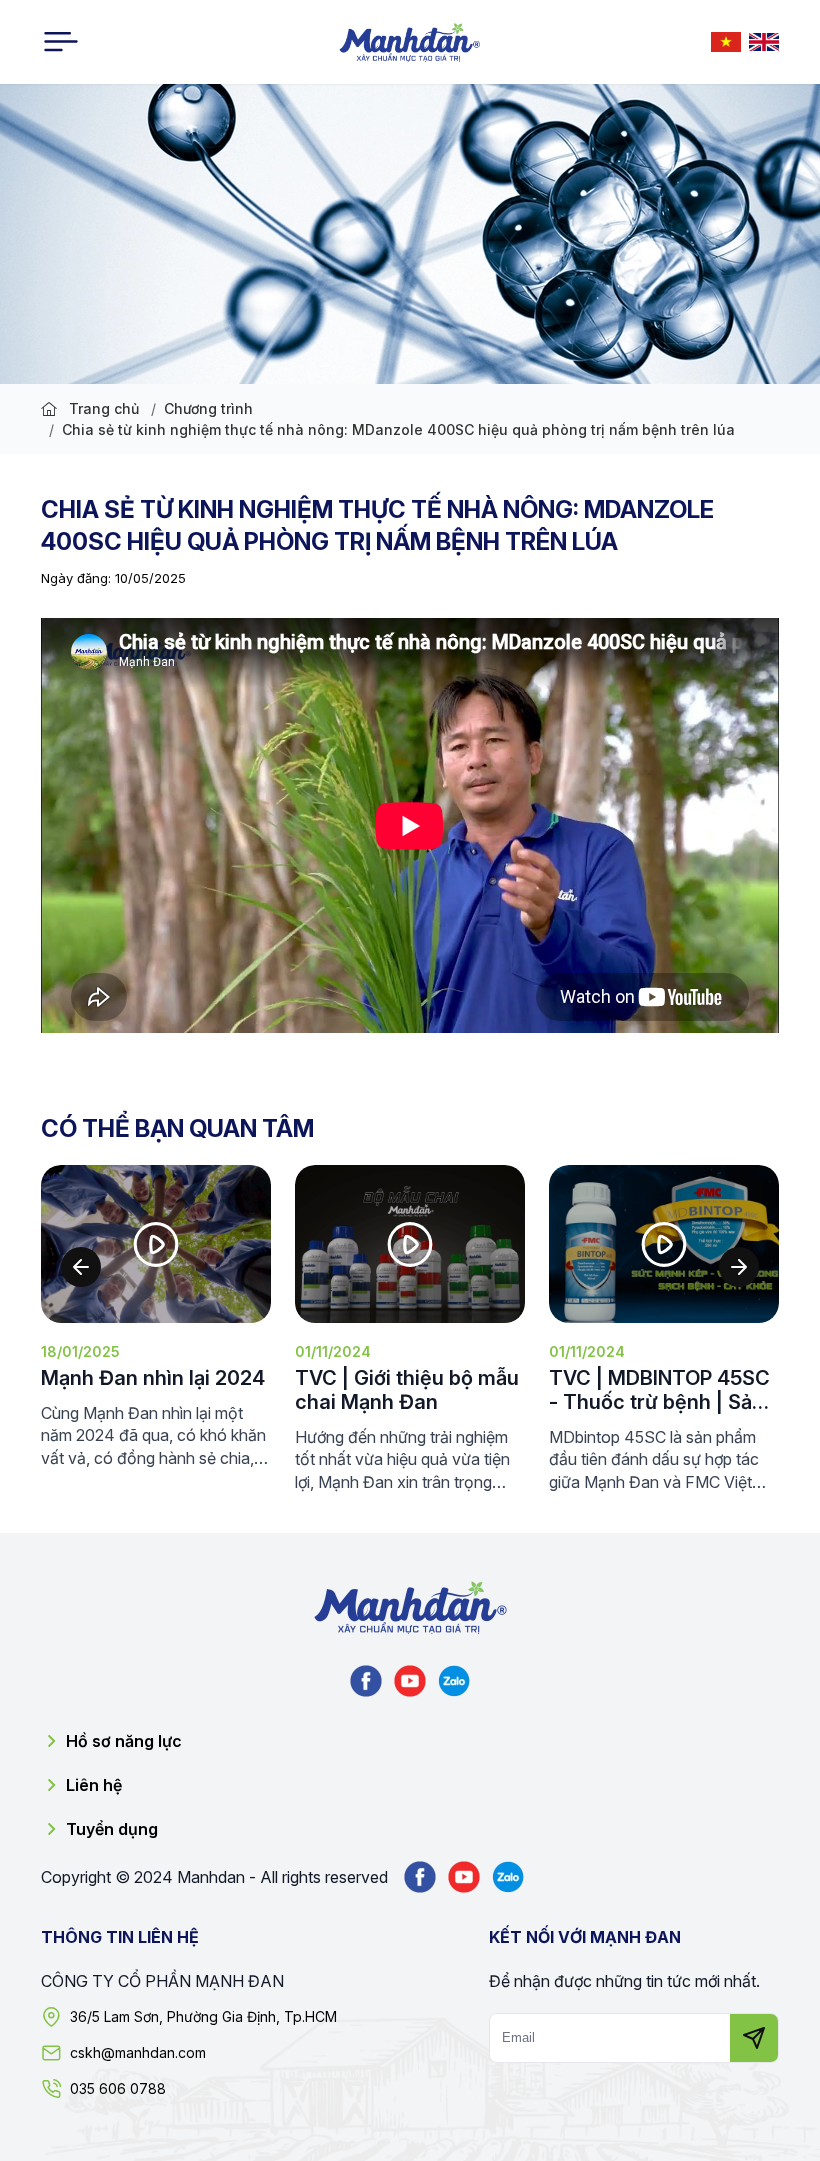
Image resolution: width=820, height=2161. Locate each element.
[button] (81, 1267)
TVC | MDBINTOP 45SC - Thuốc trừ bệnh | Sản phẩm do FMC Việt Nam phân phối (420, 1390)
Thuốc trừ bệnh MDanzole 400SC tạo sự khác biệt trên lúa (664, 1390)
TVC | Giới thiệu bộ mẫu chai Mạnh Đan (167, 1390)
